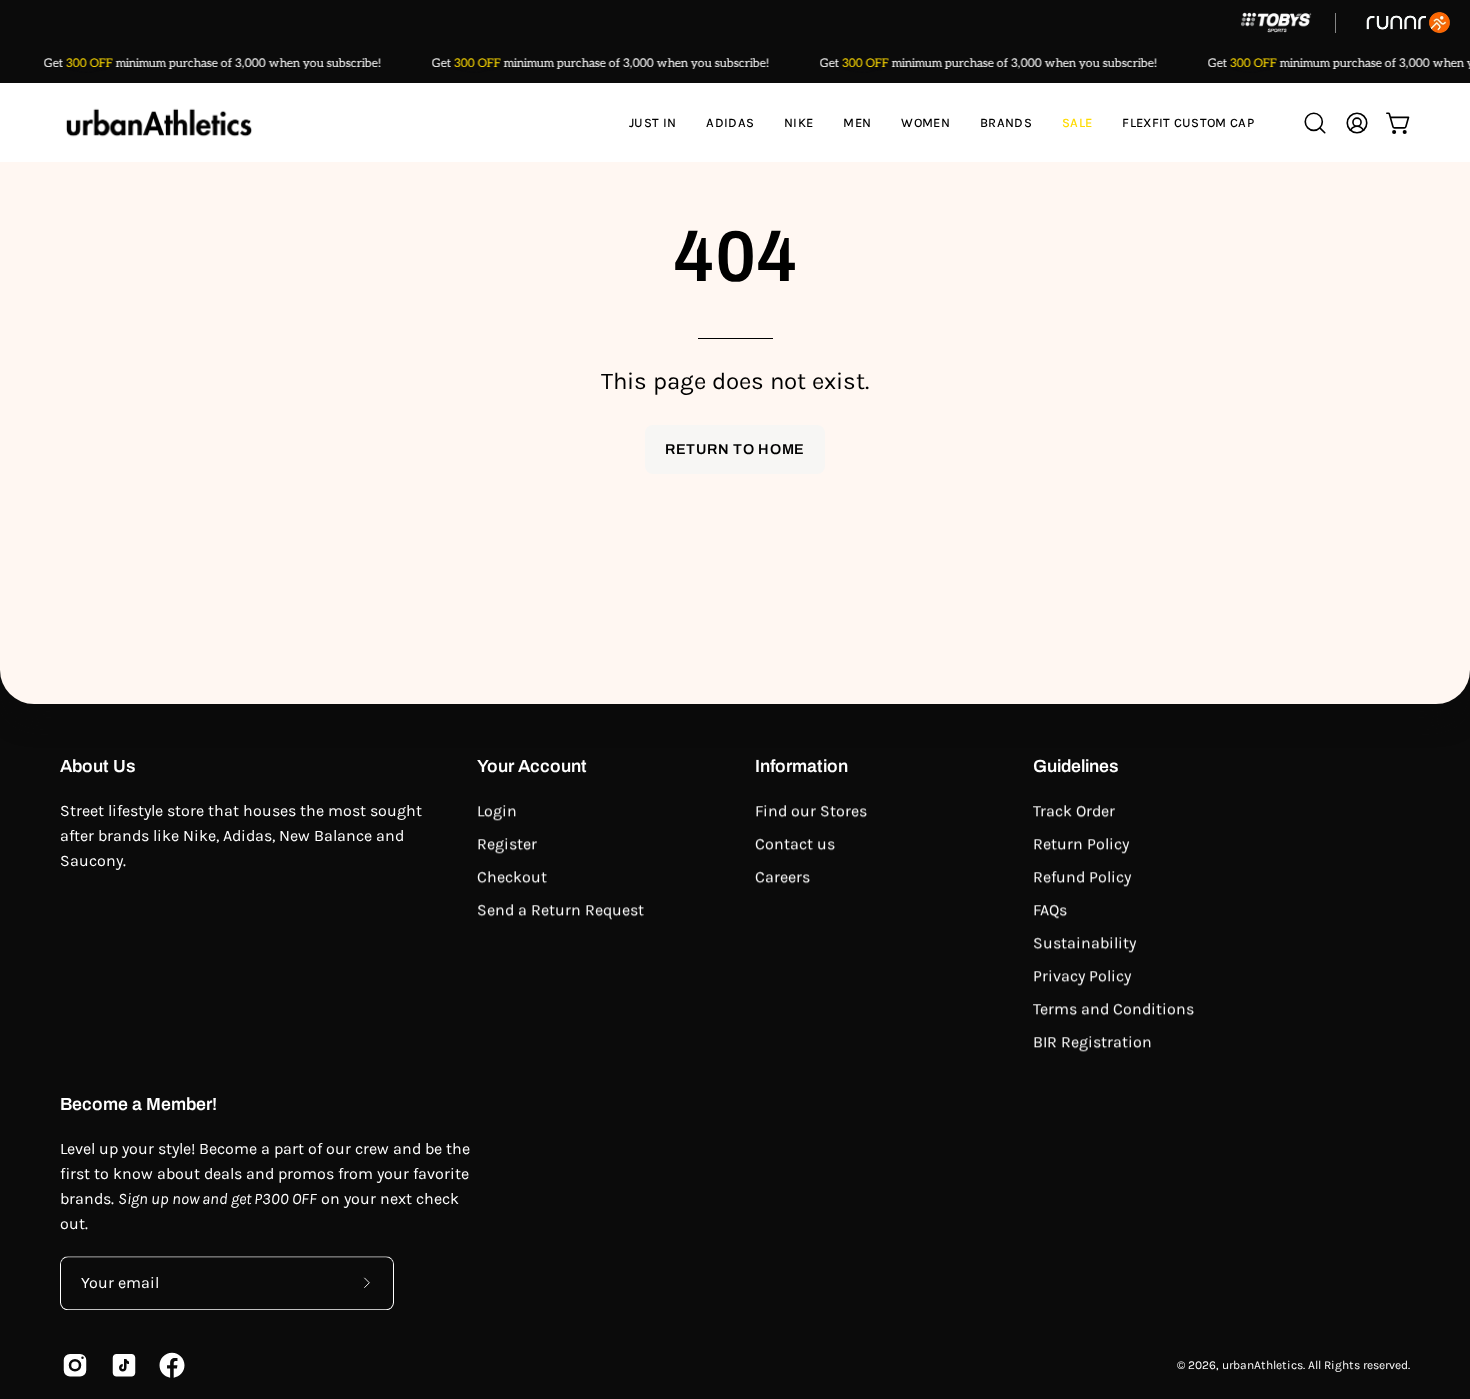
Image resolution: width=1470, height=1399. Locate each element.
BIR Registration (1092, 1041)
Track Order (1074, 810)
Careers (782, 876)
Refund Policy (1082, 876)
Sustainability (1084, 942)
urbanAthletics (1262, 1365)
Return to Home (735, 449)
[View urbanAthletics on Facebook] (168, 1365)
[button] (730, 122)
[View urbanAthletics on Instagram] (71, 1365)
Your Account (532, 766)
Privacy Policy (1082, 975)
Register (507, 843)
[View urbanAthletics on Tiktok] (120, 1365)
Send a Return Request (560, 909)
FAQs (1050, 909)
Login (497, 810)
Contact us (795, 843)
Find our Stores (811, 810)
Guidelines (1076, 766)
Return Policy (1081, 843)
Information (801, 766)
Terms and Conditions (1113, 1008)
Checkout (512, 876)
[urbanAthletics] (160, 122)
